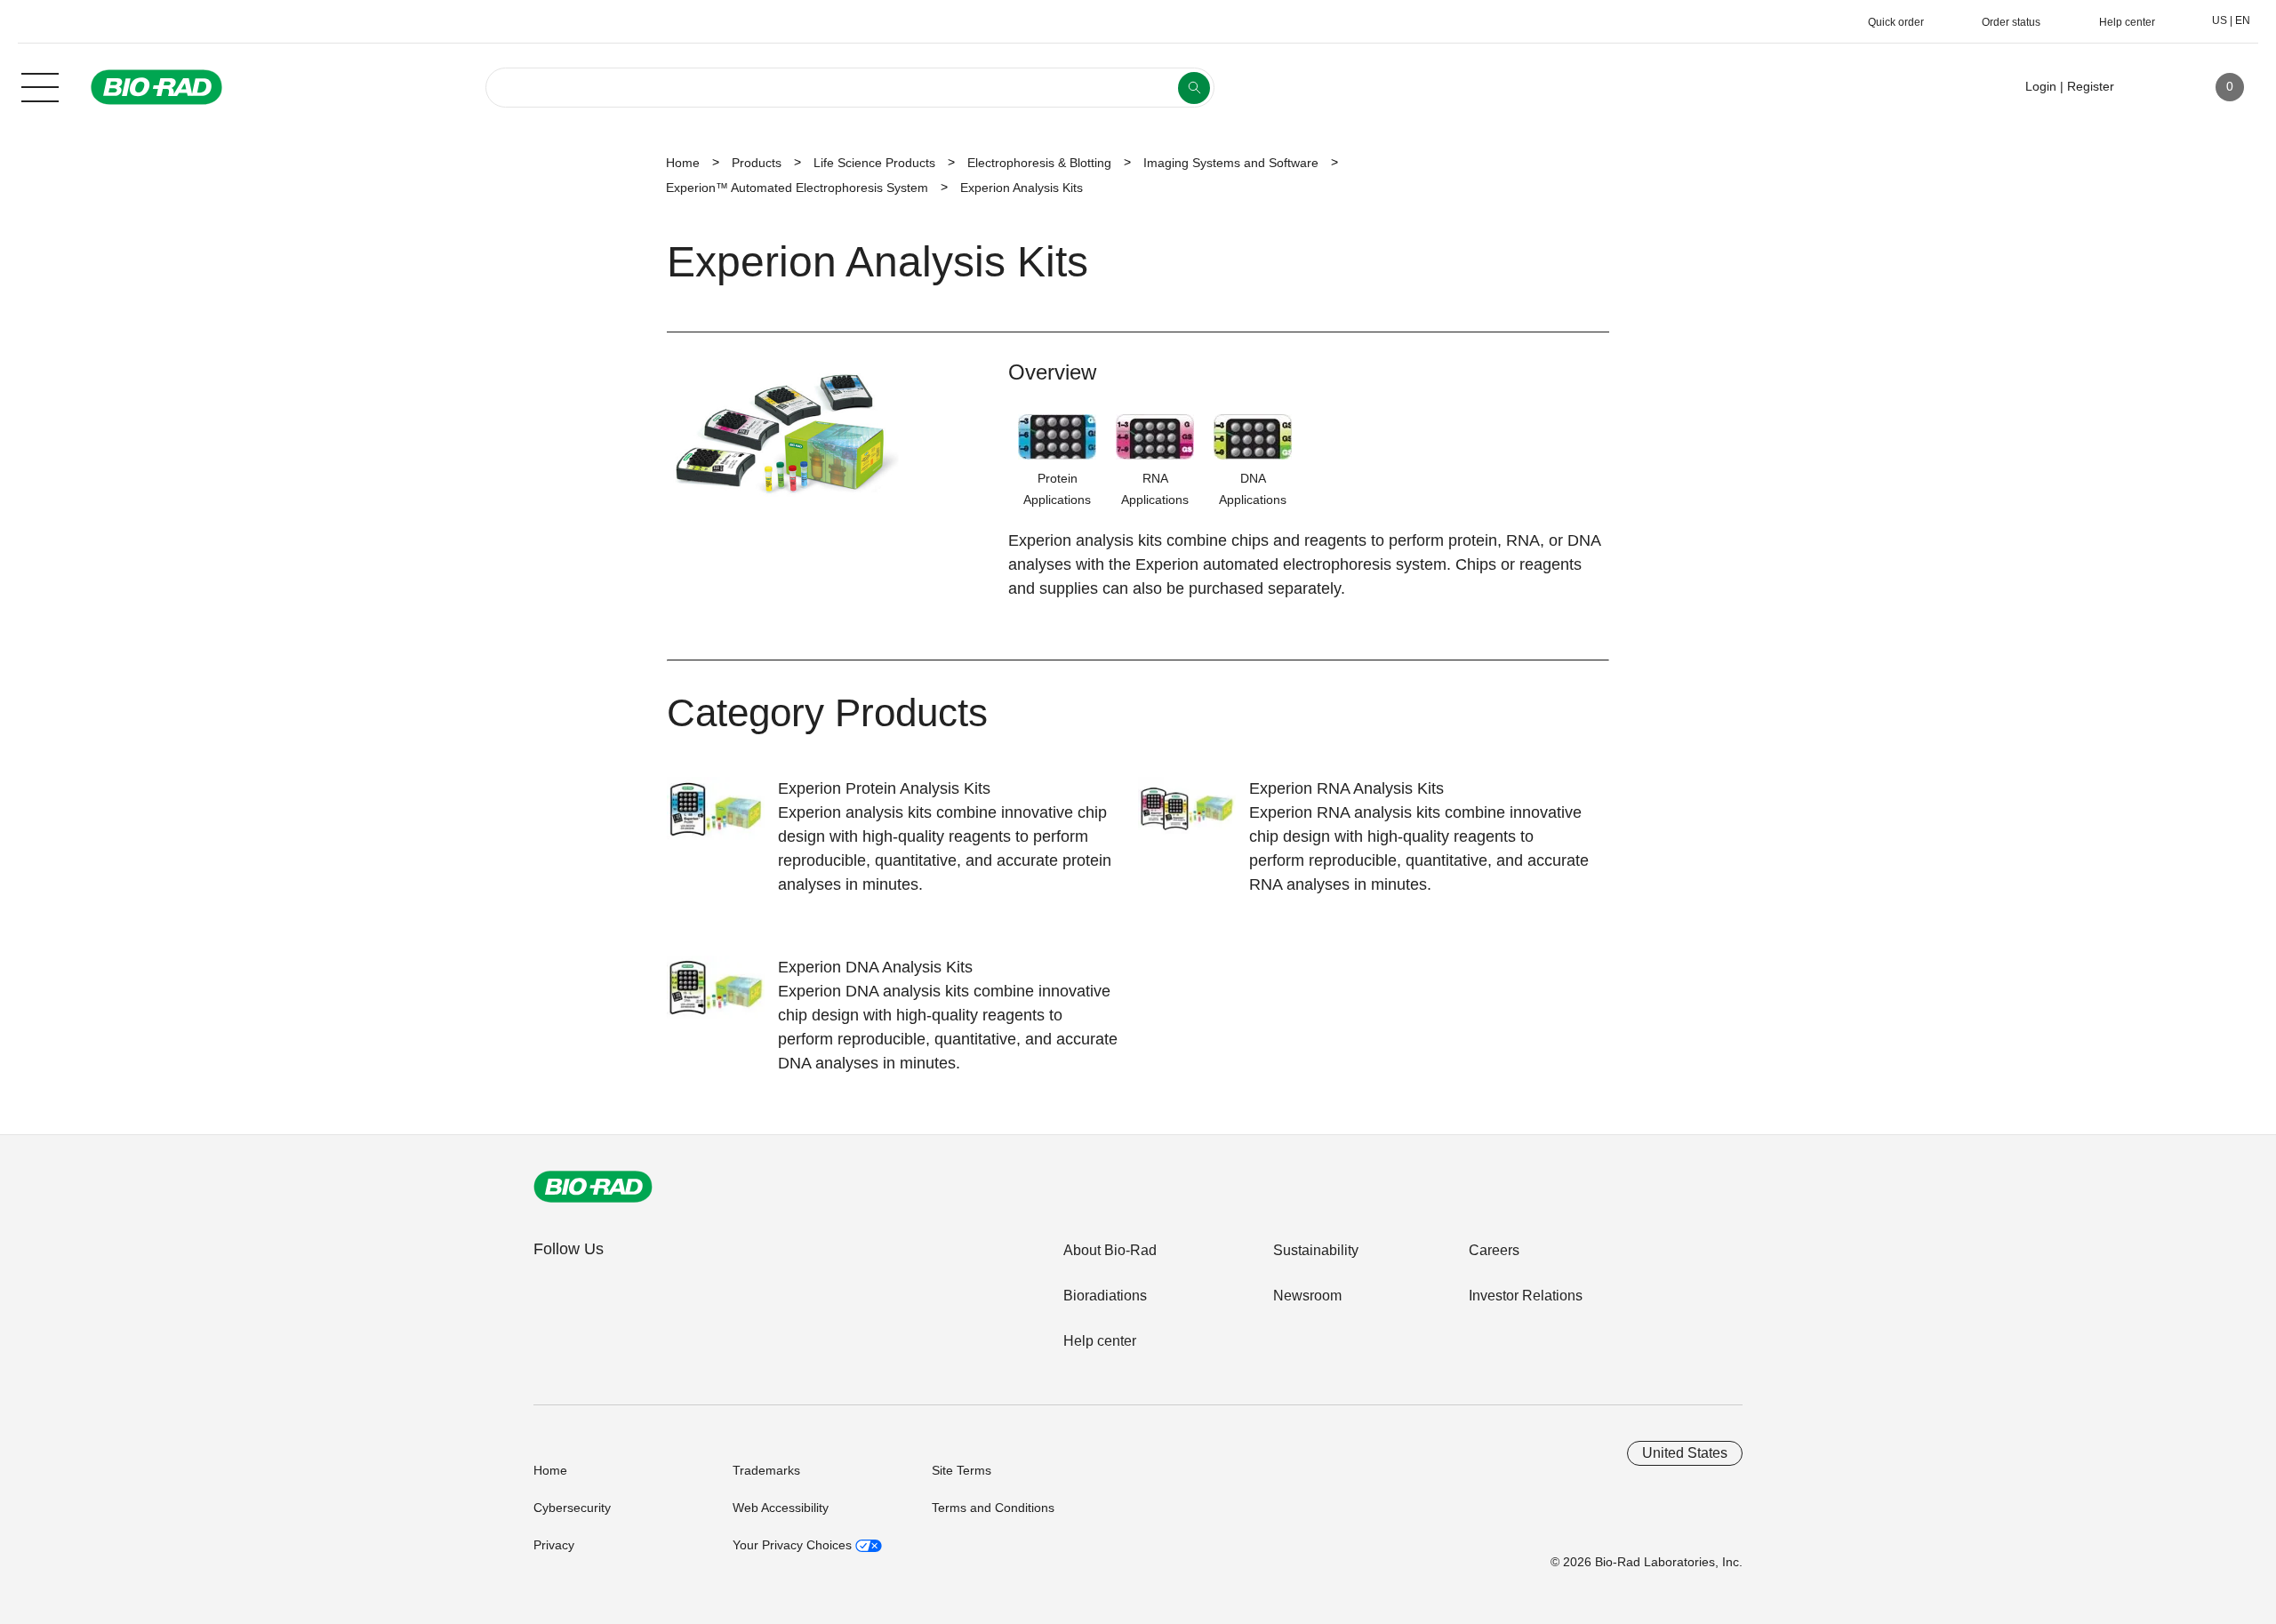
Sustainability (1316, 1250)
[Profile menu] (2153, 87)
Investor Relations (1526, 1296)
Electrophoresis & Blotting (1039, 163)
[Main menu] (40, 85)
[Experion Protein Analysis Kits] (722, 820)
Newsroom (1307, 1296)
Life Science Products (874, 163)
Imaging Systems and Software (1231, 163)
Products (757, 163)
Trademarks (766, 1470)
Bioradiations (1105, 1296)
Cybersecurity (572, 1508)
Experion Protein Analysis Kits (884, 788)
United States (1685, 1453)
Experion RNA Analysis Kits (1346, 788)
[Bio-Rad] (593, 1187)
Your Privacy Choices (794, 1545)
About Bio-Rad (1110, 1250)
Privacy (554, 1545)
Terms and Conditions (993, 1508)
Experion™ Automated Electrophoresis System (797, 188)
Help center (1100, 1341)
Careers (1494, 1250)
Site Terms (962, 1470)
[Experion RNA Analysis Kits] (1194, 820)
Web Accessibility (781, 1508)
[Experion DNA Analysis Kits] (722, 999)
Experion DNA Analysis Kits (875, 967)
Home (683, 163)
